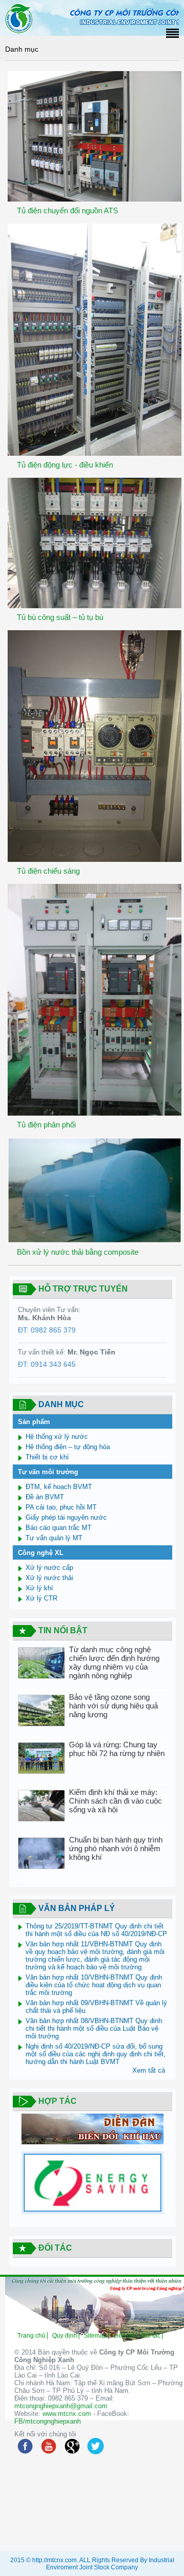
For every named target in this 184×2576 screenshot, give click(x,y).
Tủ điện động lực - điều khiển (65, 465)
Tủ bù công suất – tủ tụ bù (60, 617)
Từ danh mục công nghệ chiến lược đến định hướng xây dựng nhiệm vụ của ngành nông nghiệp (114, 1662)
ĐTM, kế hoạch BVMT (59, 1487)
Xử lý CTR (41, 1598)
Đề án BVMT (45, 1497)
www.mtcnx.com (67, 2414)
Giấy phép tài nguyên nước (66, 1517)
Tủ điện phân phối (46, 1125)
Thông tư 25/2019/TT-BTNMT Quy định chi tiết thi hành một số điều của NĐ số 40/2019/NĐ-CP (96, 1930)
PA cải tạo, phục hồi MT (61, 1507)
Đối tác (151, 2336)
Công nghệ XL (41, 1553)
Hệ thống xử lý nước (57, 1437)
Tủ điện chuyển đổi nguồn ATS (67, 210)
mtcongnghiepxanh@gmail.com (61, 2406)
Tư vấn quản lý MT (54, 1538)
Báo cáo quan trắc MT (59, 1528)
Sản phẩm (34, 1422)
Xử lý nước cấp (49, 1568)
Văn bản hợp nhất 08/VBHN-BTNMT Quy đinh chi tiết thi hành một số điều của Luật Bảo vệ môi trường (94, 2028)
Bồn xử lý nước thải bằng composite (78, 1252)
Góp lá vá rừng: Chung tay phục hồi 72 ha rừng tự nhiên (117, 1749)
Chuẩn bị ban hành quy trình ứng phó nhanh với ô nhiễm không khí (116, 1848)
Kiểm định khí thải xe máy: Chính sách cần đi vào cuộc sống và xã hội (116, 1801)
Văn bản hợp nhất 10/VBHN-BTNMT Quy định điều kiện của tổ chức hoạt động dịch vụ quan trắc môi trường (94, 1985)
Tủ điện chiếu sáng (48, 871)
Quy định (65, 2336)
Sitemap (95, 2336)
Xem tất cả (149, 2070)
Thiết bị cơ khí (47, 1457)
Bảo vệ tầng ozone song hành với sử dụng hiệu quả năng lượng (113, 1706)
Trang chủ (31, 2336)
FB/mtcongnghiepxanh (48, 2421)
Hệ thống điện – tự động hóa (68, 1447)
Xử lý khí (39, 1588)
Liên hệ (124, 2336)
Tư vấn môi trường (48, 1472)
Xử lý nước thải (49, 1578)
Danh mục (22, 49)
